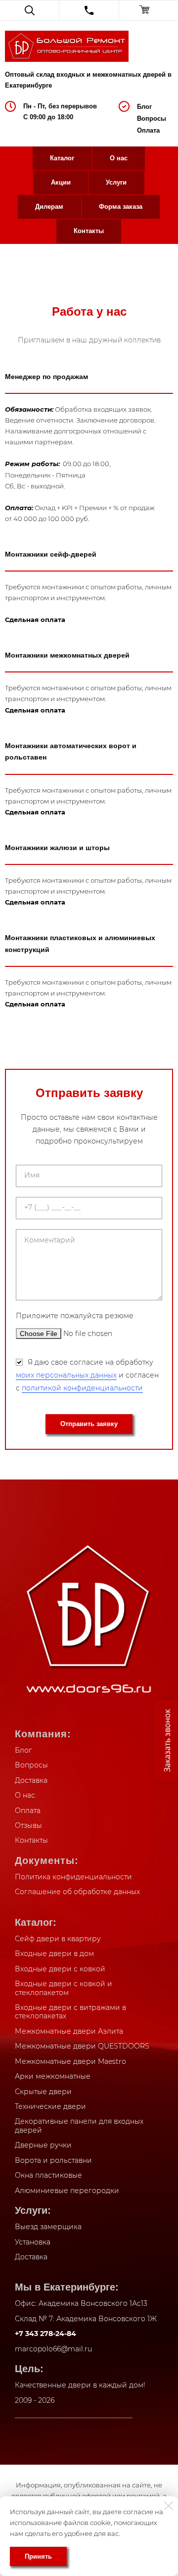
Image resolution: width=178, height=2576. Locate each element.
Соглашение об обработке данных (77, 1892)
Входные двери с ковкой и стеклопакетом (64, 1988)
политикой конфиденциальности (82, 1388)
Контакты (89, 231)
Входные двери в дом (54, 1954)
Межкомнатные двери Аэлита (69, 2031)
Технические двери (50, 2106)
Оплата (148, 130)
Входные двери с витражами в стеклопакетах (70, 2012)
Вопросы (152, 119)
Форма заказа (121, 207)
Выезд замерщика (48, 2227)
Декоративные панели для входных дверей (79, 2126)
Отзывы (28, 1825)
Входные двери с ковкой (60, 1969)
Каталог (62, 158)
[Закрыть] (169, 2506)
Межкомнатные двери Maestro (70, 2061)
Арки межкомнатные (53, 2076)
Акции (61, 182)
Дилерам (49, 207)
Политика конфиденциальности (73, 1877)
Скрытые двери (43, 2092)
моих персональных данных (66, 1375)
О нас (119, 158)
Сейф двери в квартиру (58, 1939)
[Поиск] (29, 10)
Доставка (31, 1780)
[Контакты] (89, 10)
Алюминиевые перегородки (67, 2191)
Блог (144, 107)
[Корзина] (149, 10)
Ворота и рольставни (53, 2160)
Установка (33, 2242)
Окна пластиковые (48, 2175)
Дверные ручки (43, 2145)
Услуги (116, 182)
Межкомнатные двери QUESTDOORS (82, 2046)
